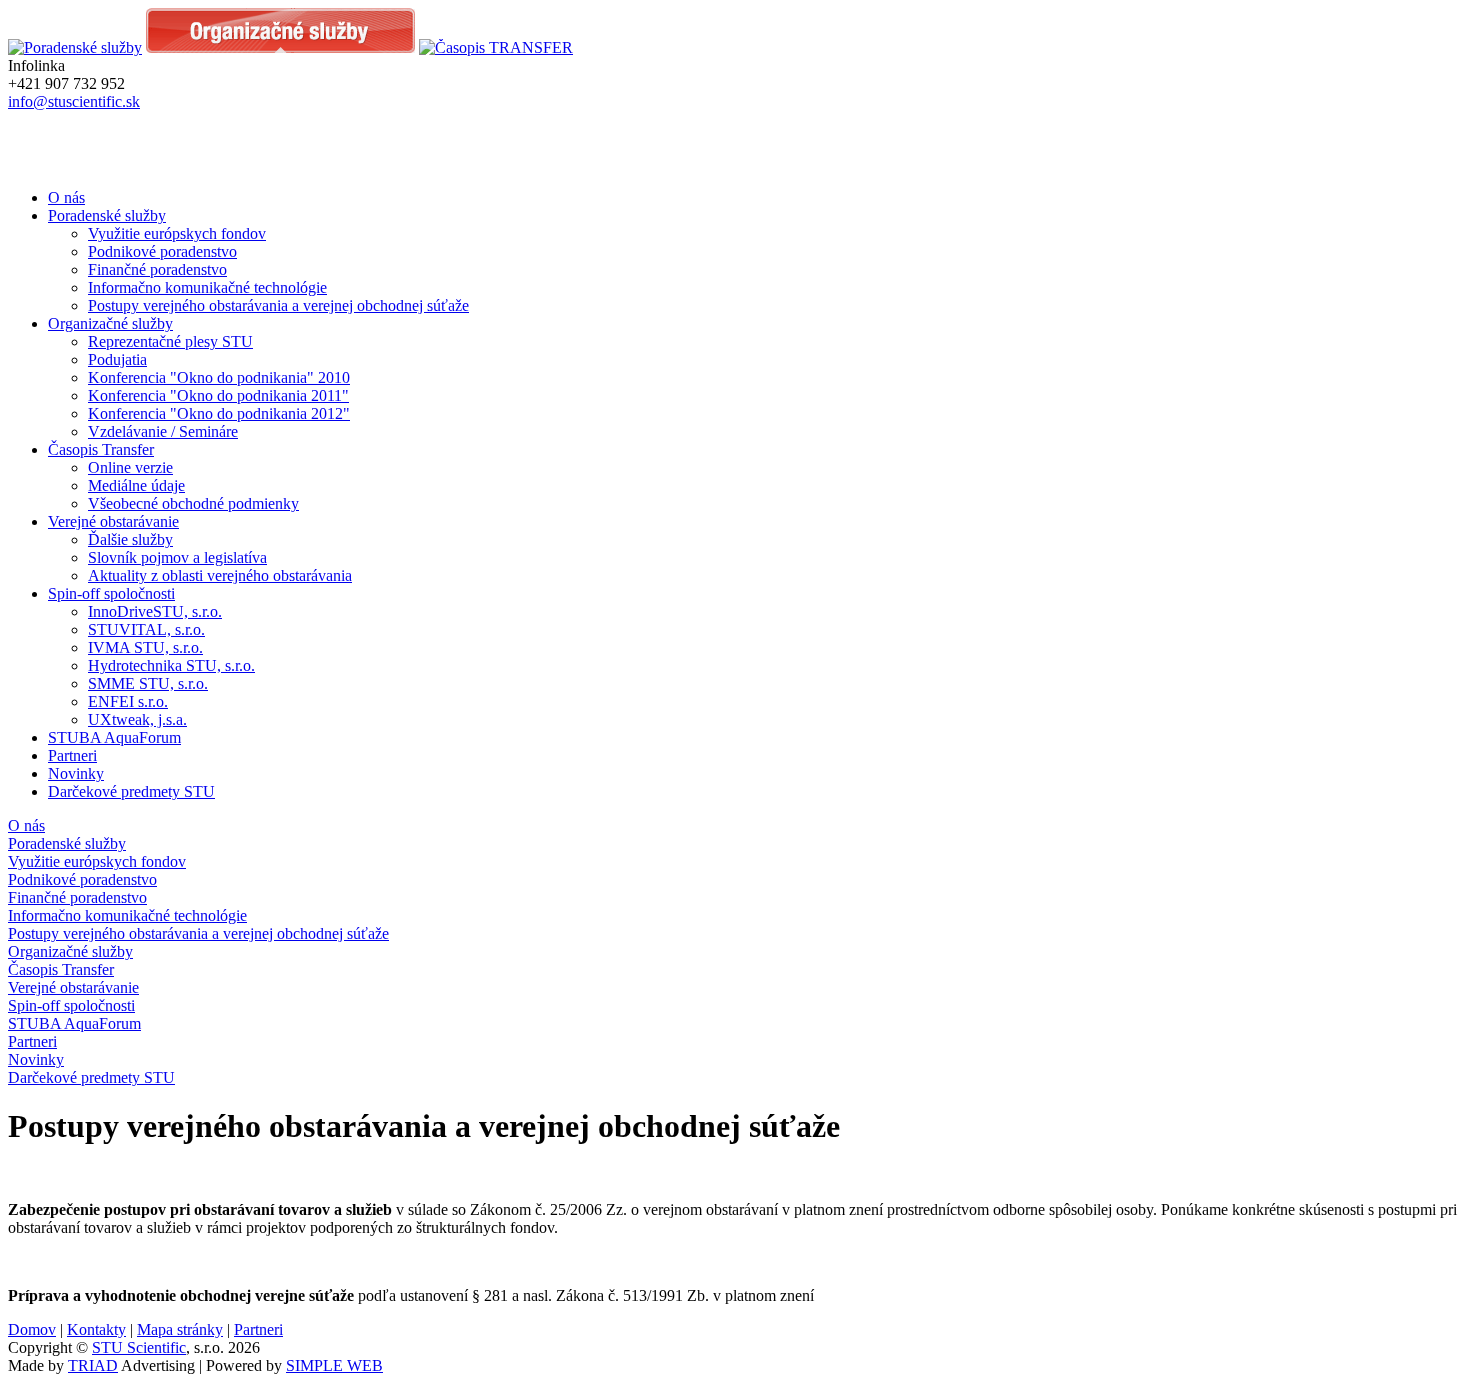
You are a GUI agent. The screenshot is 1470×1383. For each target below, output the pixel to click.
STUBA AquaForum (114, 737)
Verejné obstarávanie (113, 521)
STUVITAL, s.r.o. (146, 629)
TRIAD (93, 1365)
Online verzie (130, 467)
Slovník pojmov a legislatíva (177, 557)
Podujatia (117, 359)
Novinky (76, 773)
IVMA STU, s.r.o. (145, 647)
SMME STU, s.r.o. (148, 683)
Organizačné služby (110, 323)
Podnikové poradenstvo (162, 251)
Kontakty (96, 1329)
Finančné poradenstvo (157, 269)
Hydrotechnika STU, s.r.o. (171, 665)
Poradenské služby (107, 215)
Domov (32, 1329)
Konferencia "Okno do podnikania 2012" (219, 413)
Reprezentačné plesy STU (170, 341)
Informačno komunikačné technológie (207, 287)
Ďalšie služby (130, 539)
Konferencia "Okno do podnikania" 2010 (219, 377)
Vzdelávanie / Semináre (163, 431)
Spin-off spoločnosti (111, 593)
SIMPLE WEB (334, 1365)
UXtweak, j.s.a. (137, 719)
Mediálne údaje (136, 485)
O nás (66, 197)
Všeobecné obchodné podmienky (193, 503)
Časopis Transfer (101, 449)
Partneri (72, 755)
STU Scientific (139, 1347)
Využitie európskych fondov (177, 233)
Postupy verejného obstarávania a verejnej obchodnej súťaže (278, 305)
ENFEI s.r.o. (128, 701)
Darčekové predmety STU (131, 791)
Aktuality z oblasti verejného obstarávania (220, 575)
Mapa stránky (180, 1329)
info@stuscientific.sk (74, 101)
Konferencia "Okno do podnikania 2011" (218, 395)
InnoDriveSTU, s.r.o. (155, 611)
